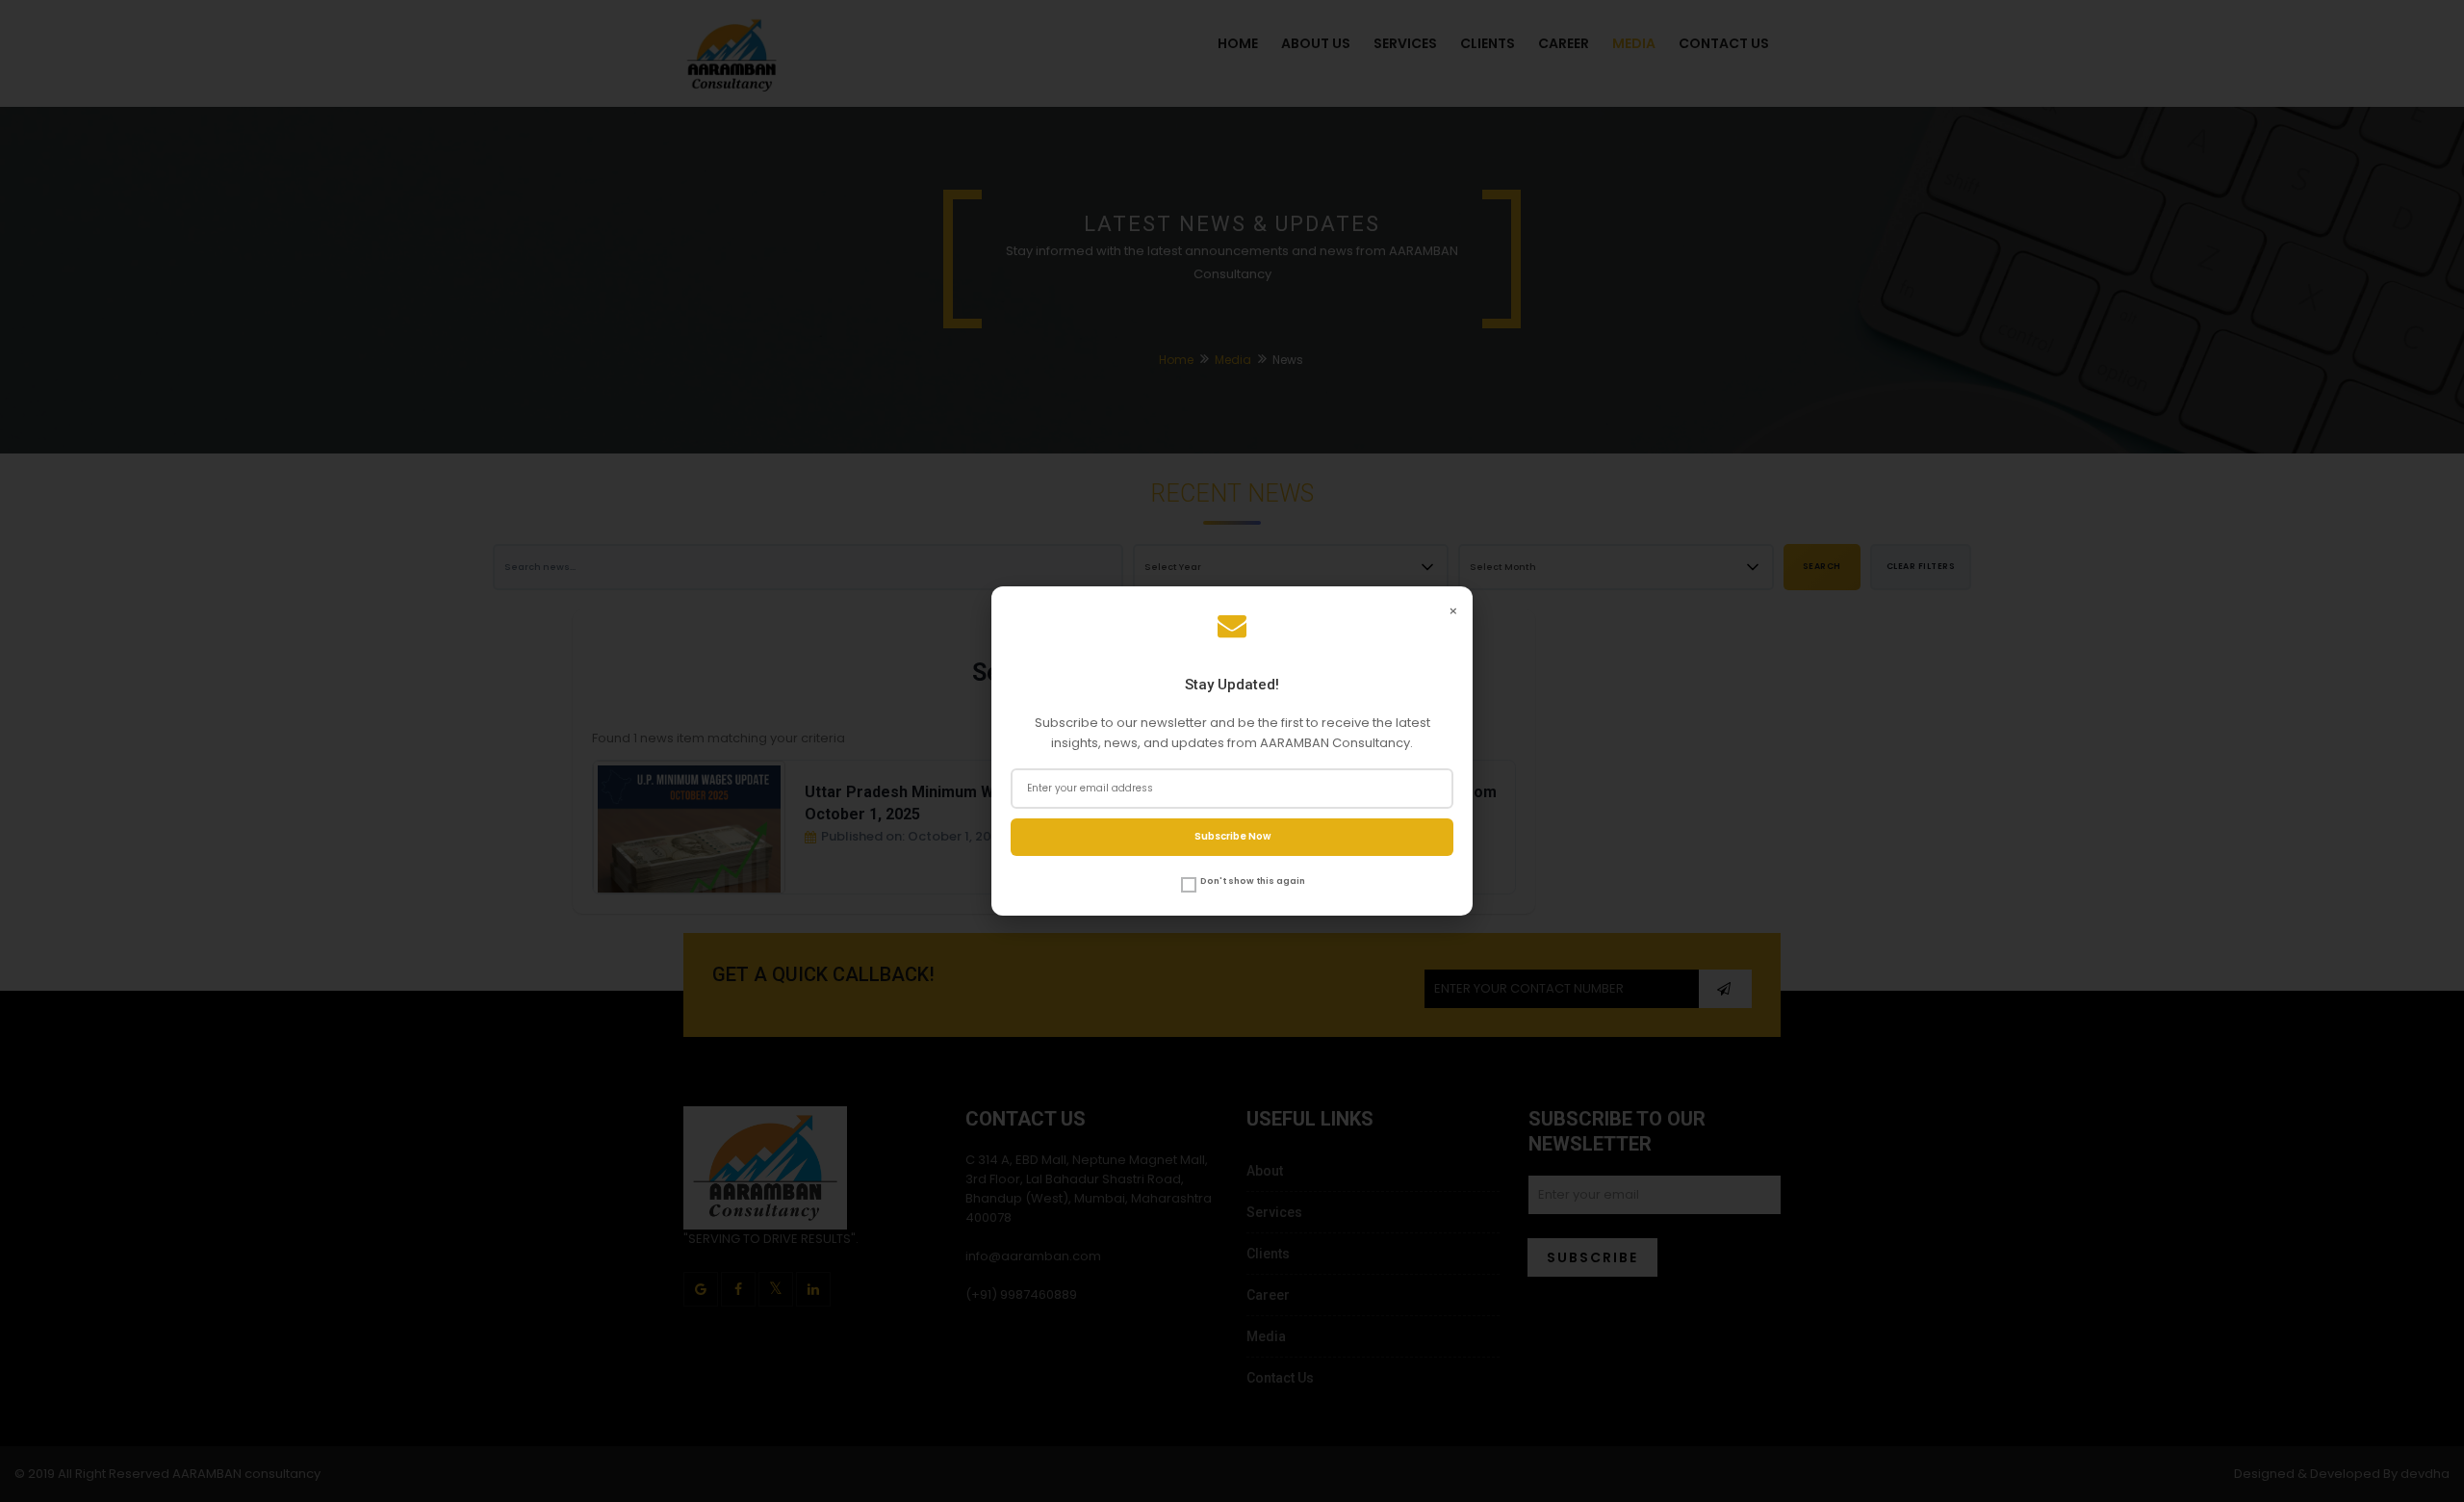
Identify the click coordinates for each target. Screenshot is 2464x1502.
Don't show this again (1253, 881)
